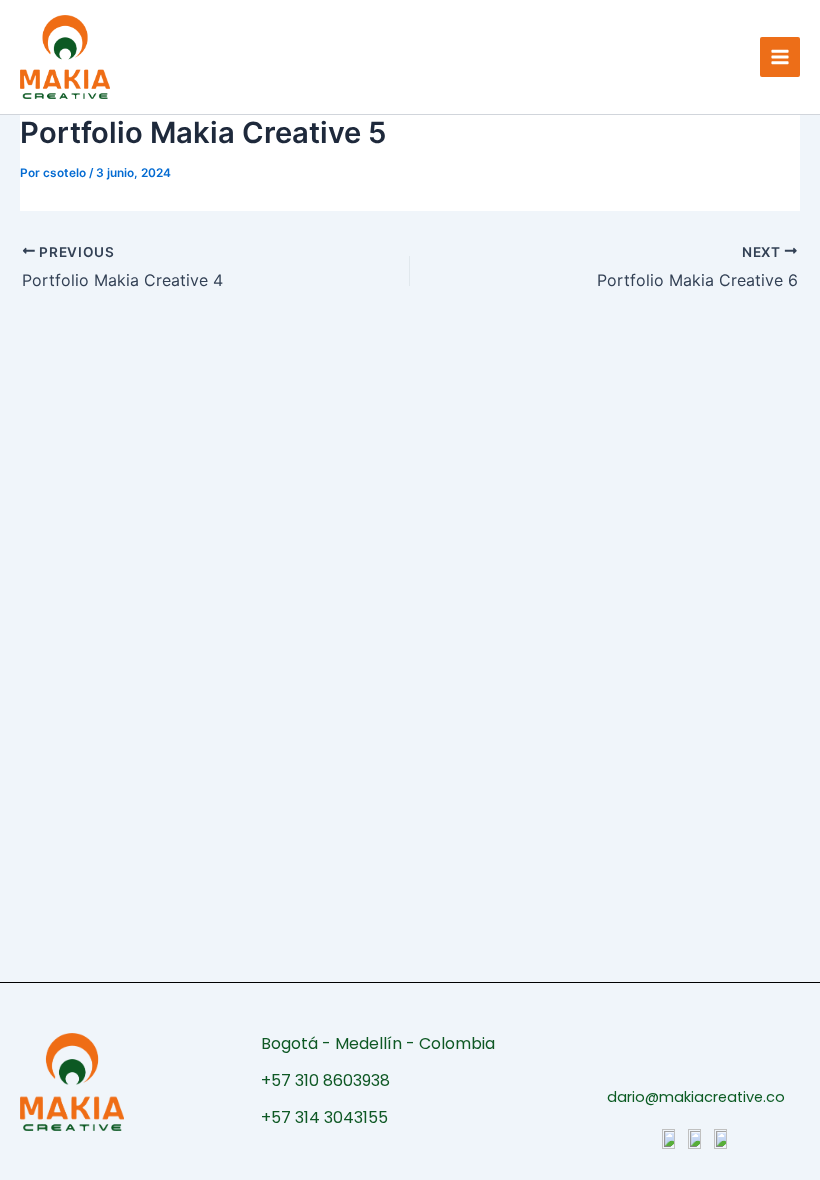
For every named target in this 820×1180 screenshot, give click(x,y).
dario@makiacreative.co (696, 1097)
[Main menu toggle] (780, 57)
